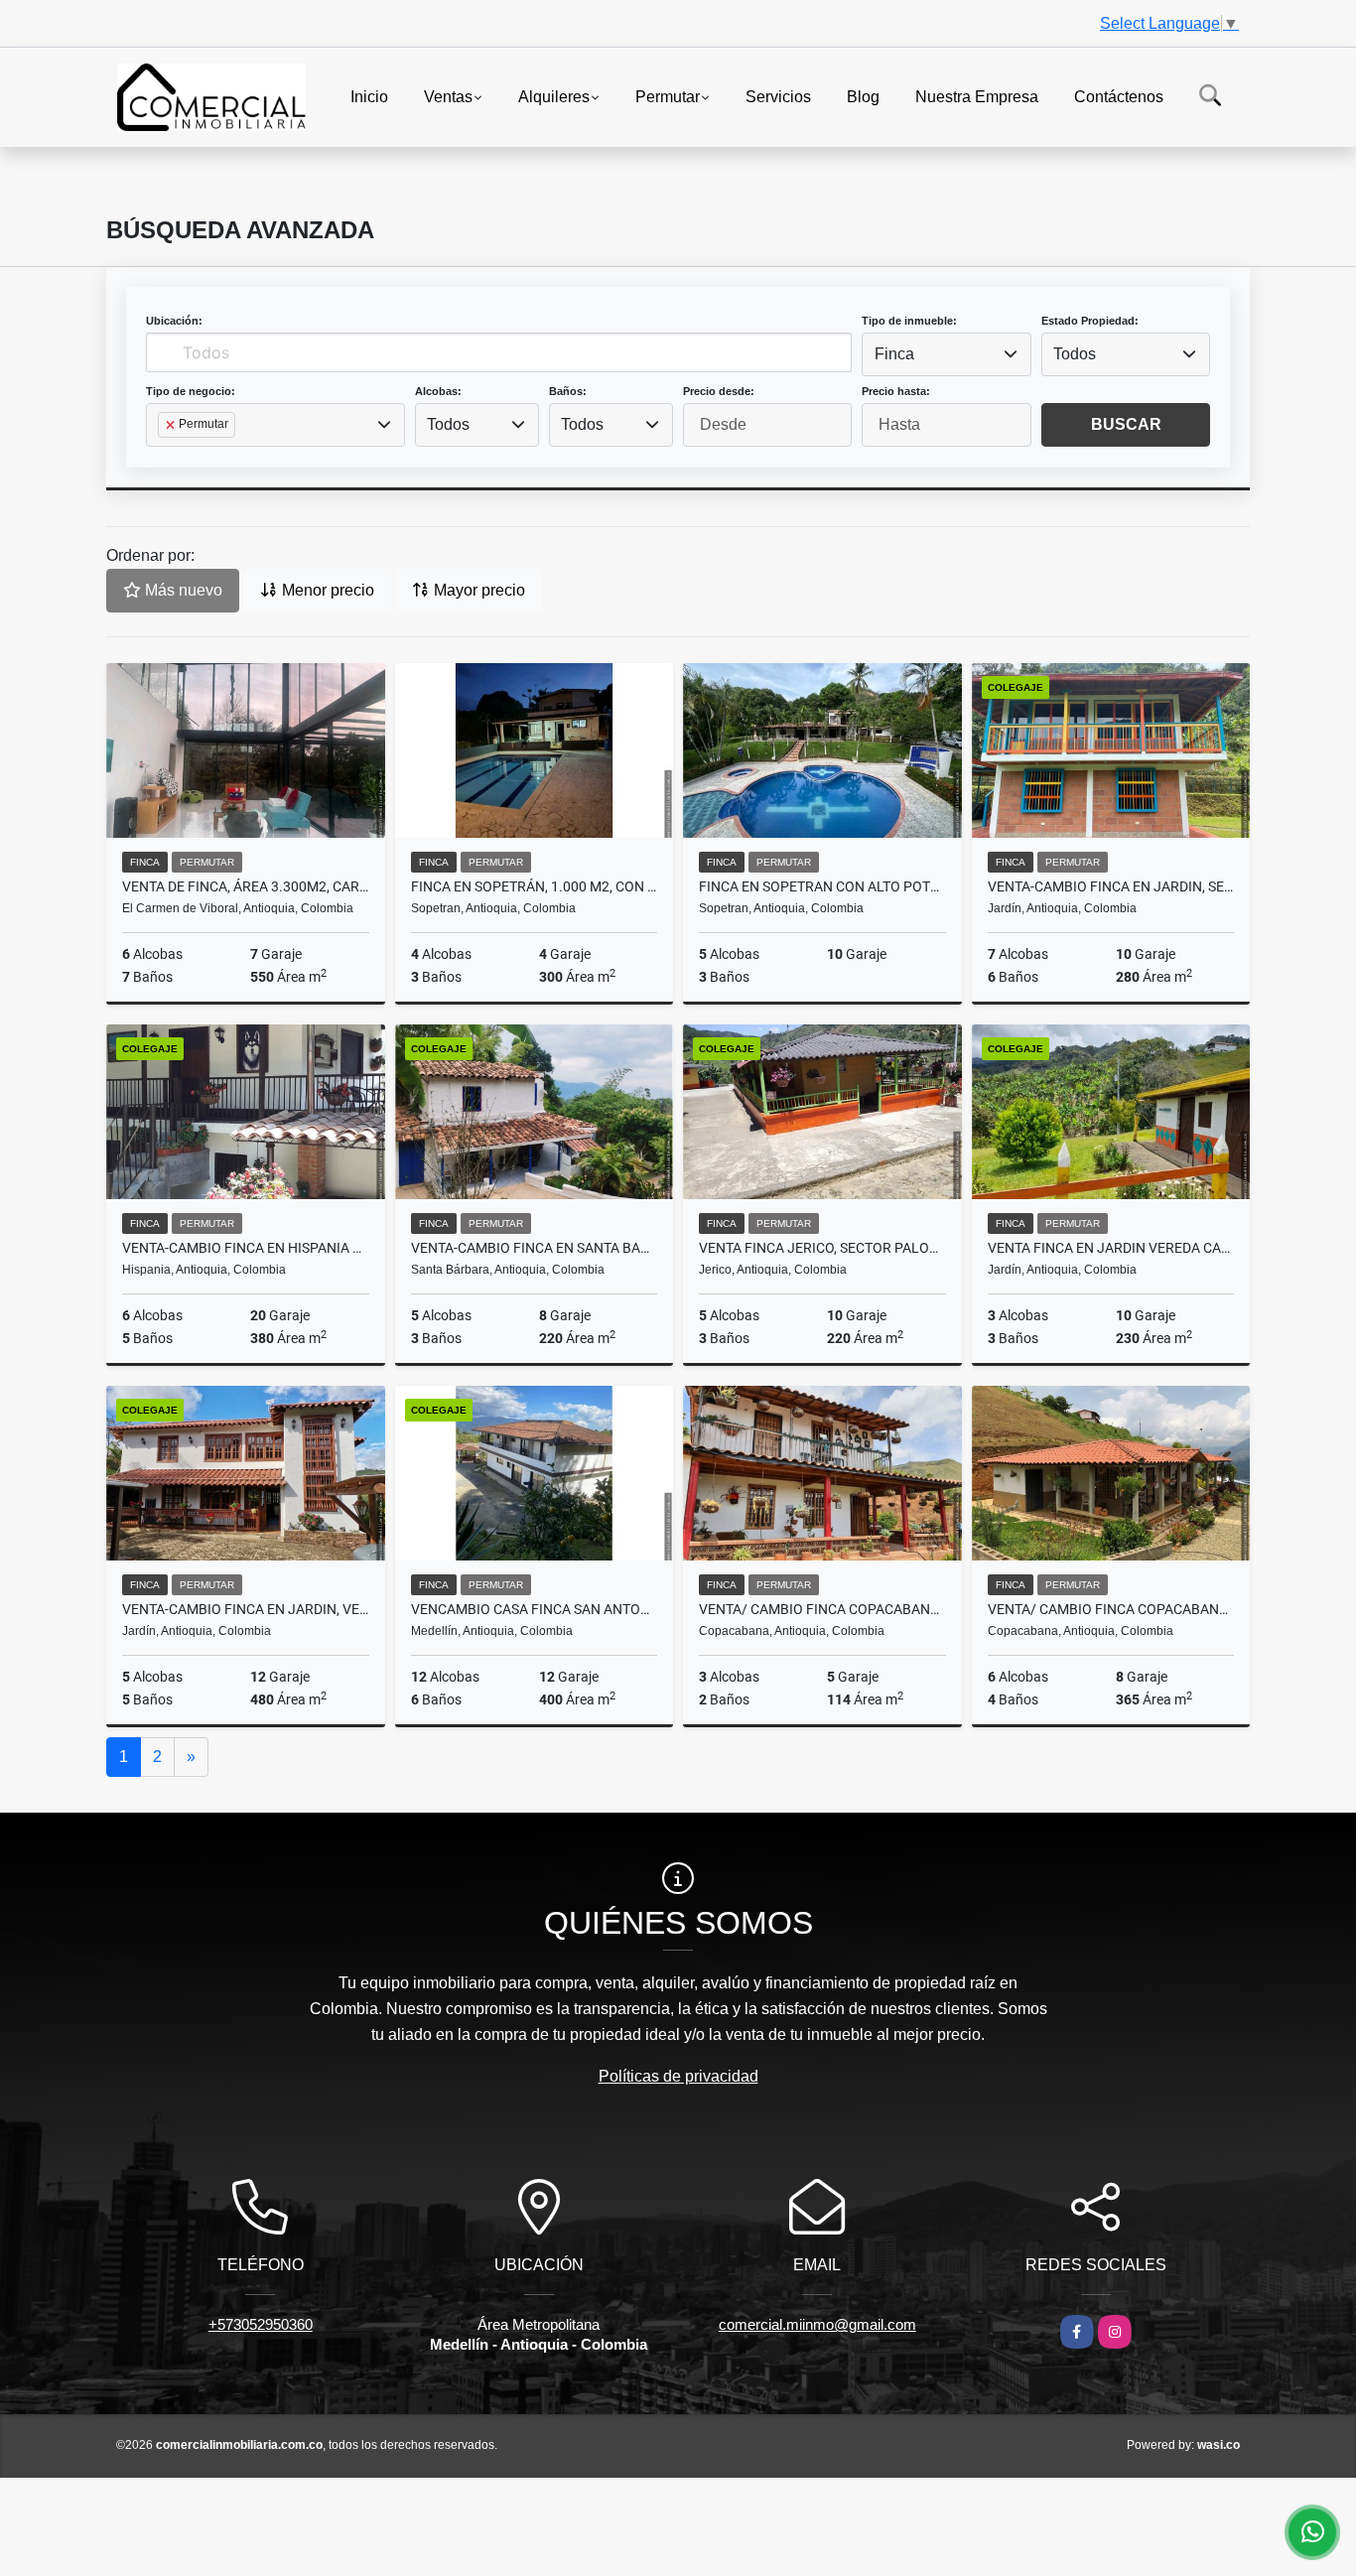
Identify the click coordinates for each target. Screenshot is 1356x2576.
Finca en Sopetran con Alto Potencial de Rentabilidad (822, 886)
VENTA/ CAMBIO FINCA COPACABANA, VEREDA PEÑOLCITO (822, 1609)
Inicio (369, 96)
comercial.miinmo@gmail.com (817, 2324)
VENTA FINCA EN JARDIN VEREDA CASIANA (1111, 1248)
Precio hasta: (896, 391)
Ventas (448, 96)
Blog (863, 96)
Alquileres (554, 96)
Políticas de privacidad (678, 2076)
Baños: (568, 391)
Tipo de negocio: (191, 391)
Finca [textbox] (894, 354)
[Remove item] (172, 425)
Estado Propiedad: (1090, 321)
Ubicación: (174, 321)
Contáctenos (1119, 96)
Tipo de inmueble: (909, 321)
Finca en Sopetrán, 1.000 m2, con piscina (535, 886)
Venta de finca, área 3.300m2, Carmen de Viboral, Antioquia (246, 886)
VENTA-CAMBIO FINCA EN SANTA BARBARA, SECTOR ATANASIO (535, 1248)
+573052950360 (261, 2324)
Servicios (778, 96)
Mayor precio (477, 590)
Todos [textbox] (1075, 354)
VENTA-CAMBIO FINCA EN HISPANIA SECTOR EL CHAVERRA (246, 1248)
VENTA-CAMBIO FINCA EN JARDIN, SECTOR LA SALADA (1111, 886)
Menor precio (326, 590)
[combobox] (946, 354)
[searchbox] (164, 457)
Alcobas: (438, 391)
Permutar (668, 96)
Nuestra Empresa (977, 96)
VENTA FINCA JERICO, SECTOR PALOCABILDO (822, 1248)
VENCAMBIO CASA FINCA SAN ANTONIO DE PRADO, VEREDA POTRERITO (535, 1609)
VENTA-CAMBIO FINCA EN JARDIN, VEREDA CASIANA (246, 1609)
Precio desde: (719, 391)
